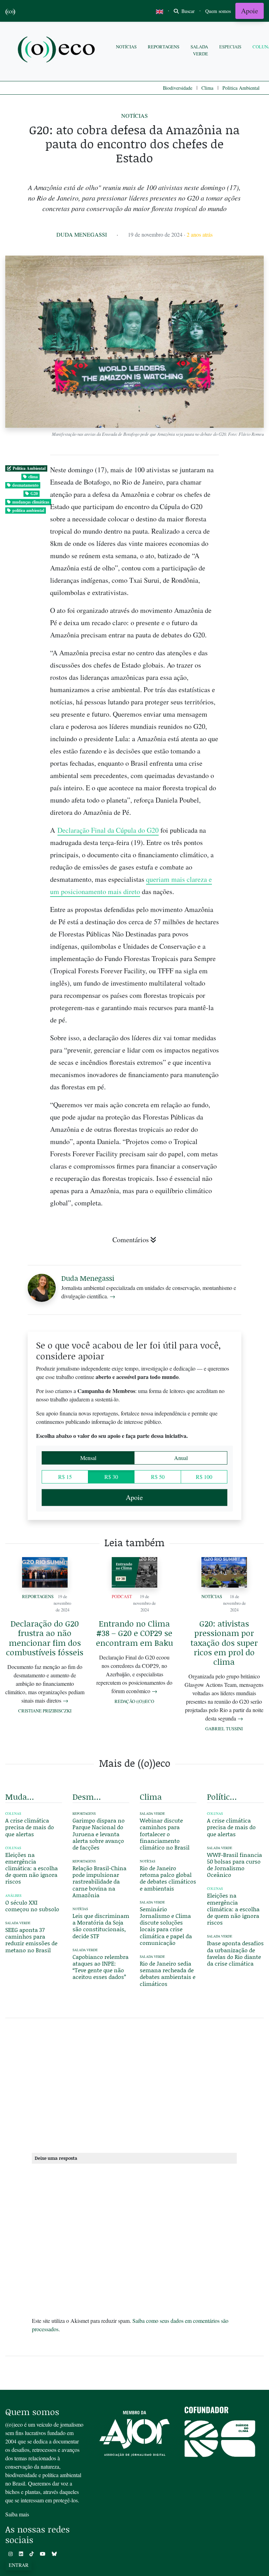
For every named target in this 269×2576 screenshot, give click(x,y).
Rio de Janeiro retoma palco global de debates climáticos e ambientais (168, 1878)
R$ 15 (65, 1477)
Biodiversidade (178, 88)
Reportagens (164, 47)
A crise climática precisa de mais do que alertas (30, 1827)
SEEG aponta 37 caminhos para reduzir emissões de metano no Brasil (31, 1940)
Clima (207, 88)
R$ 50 (158, 1477)
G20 (34, 493)
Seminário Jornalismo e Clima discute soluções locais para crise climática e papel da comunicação (166, 1926)
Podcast (122, 1596)
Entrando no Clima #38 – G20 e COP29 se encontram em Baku (134, 1633)
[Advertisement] (134, 2084)
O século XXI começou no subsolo (32, 1906)
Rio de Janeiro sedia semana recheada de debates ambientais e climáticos (168, 1973)
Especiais (230, 47)
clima (33, 477)
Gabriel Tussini (224, 1729)
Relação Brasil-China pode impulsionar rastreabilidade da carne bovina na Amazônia (99, 1881)
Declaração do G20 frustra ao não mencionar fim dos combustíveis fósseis (45, 1638)
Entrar (19, 2565)
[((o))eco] (58, 50)
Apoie (250, 11)
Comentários (131, 1240)
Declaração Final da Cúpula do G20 (108, 830)
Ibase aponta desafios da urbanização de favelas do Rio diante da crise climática (235, 1953)
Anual (181, 1458)
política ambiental (28, 510)
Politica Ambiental (241, 88)
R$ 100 (204, 1477)
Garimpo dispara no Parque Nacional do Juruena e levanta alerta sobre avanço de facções (99, 1834)
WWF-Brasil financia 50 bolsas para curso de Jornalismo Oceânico (234, 1865)
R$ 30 (111, 1477)
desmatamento (25, 485)
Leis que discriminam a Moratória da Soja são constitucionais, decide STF (101, 1926)
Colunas (13, 1814)
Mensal (88, 1458)
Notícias (126, 47)
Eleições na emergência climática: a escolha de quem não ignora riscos (32, 1868)
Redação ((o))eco (134, 1701)
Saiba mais (17, 2514)
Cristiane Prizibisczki (45, 1711)
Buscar (187, 11)
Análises (13, 1896)
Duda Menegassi (82, 234)
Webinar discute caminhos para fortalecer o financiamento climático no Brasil (165, 1834)
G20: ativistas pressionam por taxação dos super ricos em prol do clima (224, 1642)
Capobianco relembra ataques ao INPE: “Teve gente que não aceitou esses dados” (101, 1967)
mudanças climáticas (31, 502)
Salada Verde (199, 50)
